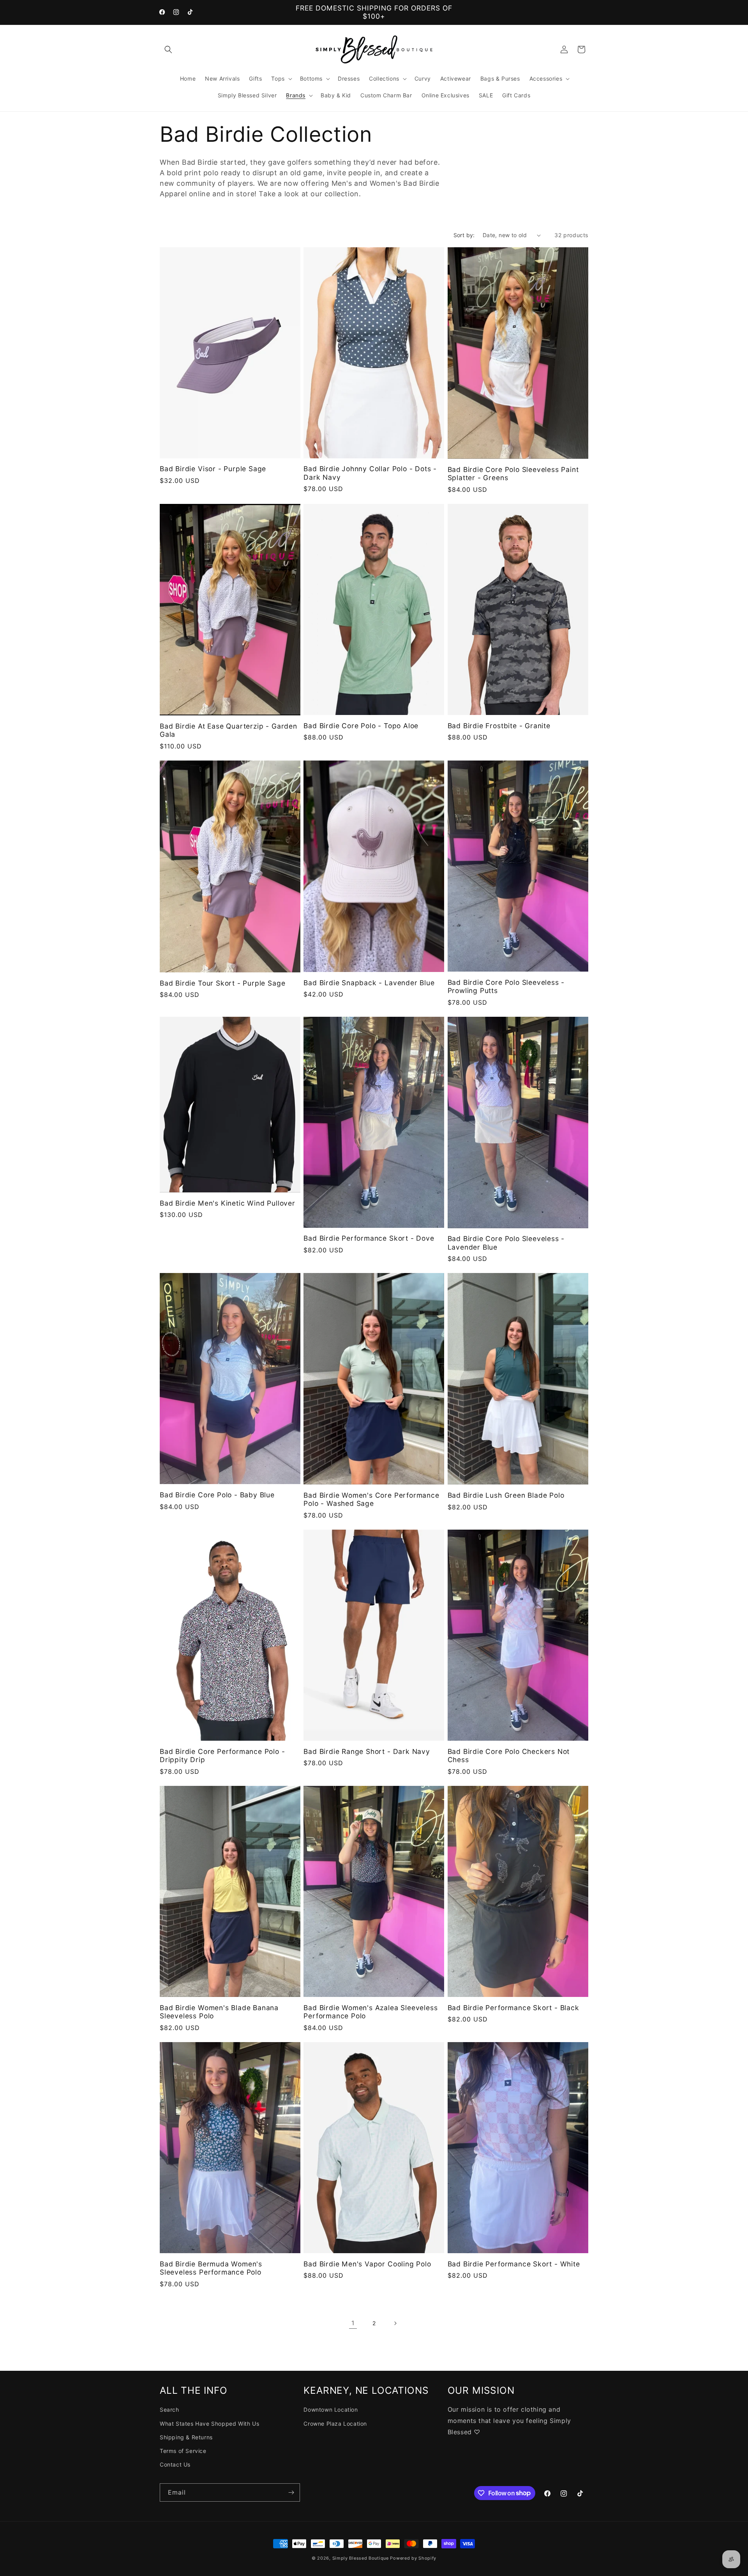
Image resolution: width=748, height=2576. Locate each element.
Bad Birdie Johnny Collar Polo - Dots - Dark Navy (370, 473)
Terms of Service (183, 2451)
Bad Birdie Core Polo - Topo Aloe (361, 726)
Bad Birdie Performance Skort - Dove (369, 1239)
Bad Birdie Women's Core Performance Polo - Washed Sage (371, 1499)
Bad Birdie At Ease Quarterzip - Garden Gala (228, 730)
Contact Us (175, 2464)
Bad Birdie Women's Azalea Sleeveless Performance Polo (370, 2012)
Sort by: (464, 235)
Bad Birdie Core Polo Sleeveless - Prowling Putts (506, 986)
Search (169, 2410)
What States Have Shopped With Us (209, 2424)
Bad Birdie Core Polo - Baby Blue (217, 1495)
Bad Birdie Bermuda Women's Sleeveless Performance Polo (211, 2268)
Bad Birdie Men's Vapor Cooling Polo (367, 2264)
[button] (168, 49)
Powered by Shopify (413, 2558)
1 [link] (353, 2323)
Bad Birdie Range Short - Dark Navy (367, 1751)
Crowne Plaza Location (335, 2424)
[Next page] (395, 2323)
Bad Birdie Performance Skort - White (514, 2264)
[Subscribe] (291, 2492)
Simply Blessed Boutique (361, 2558)
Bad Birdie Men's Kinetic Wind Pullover (228, 1203)
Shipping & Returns (186, 2437)
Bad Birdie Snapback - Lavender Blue (369, 983)
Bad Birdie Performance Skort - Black (513, 2008)
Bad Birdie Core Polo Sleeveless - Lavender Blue (506, 1243)
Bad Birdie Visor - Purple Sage (213, 469)
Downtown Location (331, 2410)
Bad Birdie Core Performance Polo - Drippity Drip (222, 1755)
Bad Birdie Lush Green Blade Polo (506, 1496)
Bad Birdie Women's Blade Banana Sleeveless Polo (219, 2012)
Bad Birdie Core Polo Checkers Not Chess (509, 1755)
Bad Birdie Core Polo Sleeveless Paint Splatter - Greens (513, 474)
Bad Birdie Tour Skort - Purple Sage (222, 983)
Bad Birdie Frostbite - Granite (499, 726)
